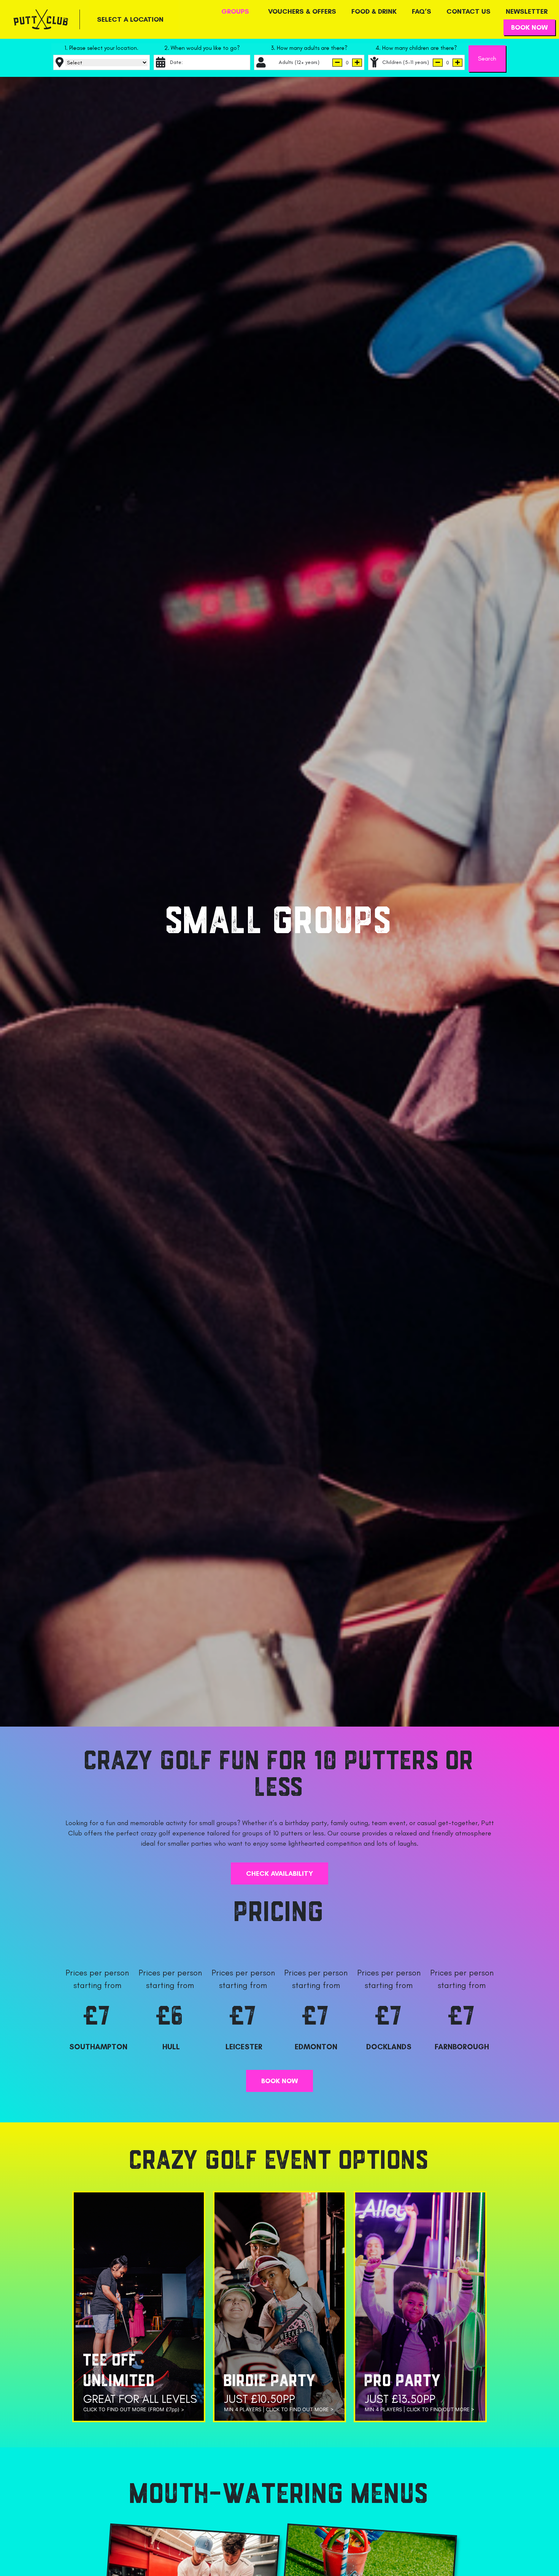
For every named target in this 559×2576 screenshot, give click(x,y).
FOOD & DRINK (374, 11)
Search (487, 58)
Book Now (529, 27)
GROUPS (235, 11)
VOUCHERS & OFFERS (302, 11)
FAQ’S (422, 11)
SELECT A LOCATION (130, 19)
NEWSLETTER (527, 11)
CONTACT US (468, 11)
